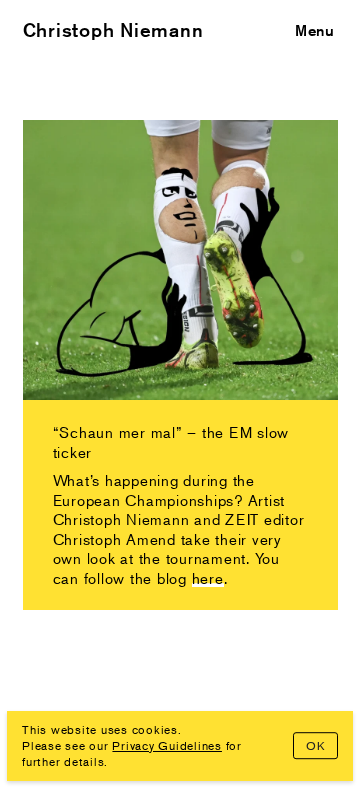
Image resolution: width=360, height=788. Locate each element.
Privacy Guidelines (167, 745)
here (208, 577)
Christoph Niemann (113, 30)
